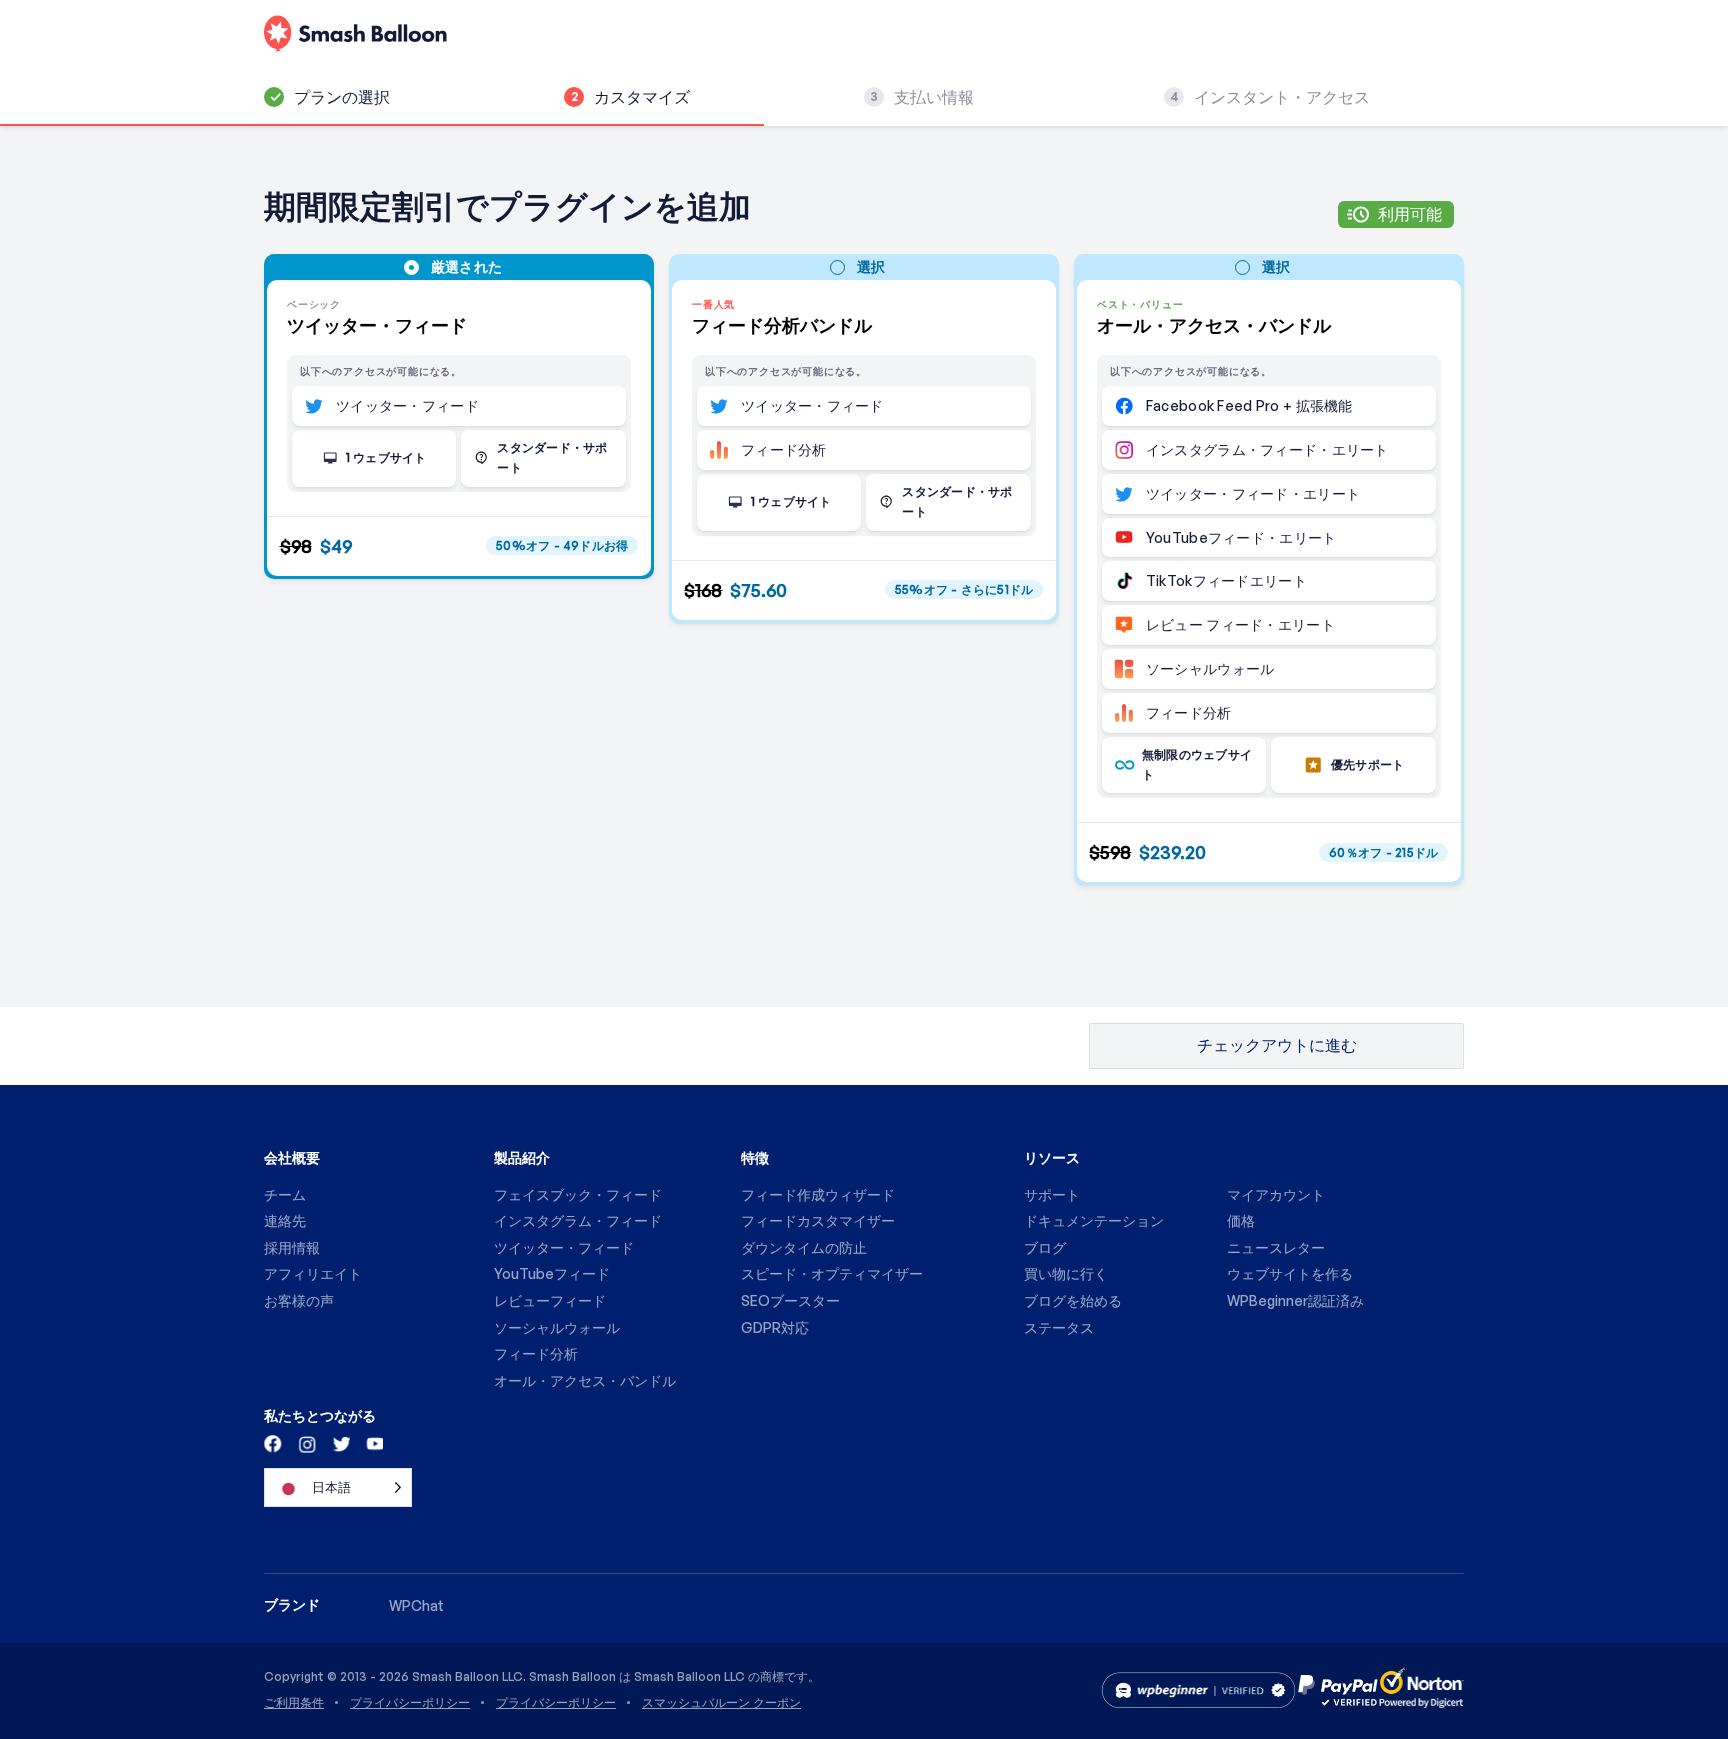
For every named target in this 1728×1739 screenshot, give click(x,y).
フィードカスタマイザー (818, 1220)
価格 (1241, 1220)
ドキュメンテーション (1094, 1220)
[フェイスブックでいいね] (274, 1443)
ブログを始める (1073, 1300)
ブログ (1045, 1247)
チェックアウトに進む (1277, 1045)
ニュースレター (1276, 1247)
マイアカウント (1276, 1194)
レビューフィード (550, 1300)
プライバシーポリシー (410, 1703)
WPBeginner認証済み (1295, 1300)
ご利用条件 (294, 1703)
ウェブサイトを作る (1290, 1273)
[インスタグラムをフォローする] (307, 1443)
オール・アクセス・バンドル (585, 1380)
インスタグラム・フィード (578, 1220)
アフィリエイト (313, 1273)
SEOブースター (790, 1300)
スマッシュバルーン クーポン (721, 1703)
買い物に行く (1066, 1273)
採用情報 (292, 1247)
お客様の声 (299, 1300)
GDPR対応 (775, 1327)
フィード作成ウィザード (818, 1194)
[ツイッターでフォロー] (340, 1443)
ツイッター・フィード (564, 1247)
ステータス (1059, 1327)
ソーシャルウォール (557, 1327)
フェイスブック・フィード (578, 1194)
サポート (1052, 1194)
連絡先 (285, 1220)
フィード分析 (536, 1353)
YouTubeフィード (552, 1273)
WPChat (416, 1605)
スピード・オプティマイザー (832, 1273)
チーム (285, 1194)
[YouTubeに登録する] (373, 1443)
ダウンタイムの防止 (804, 1247)
